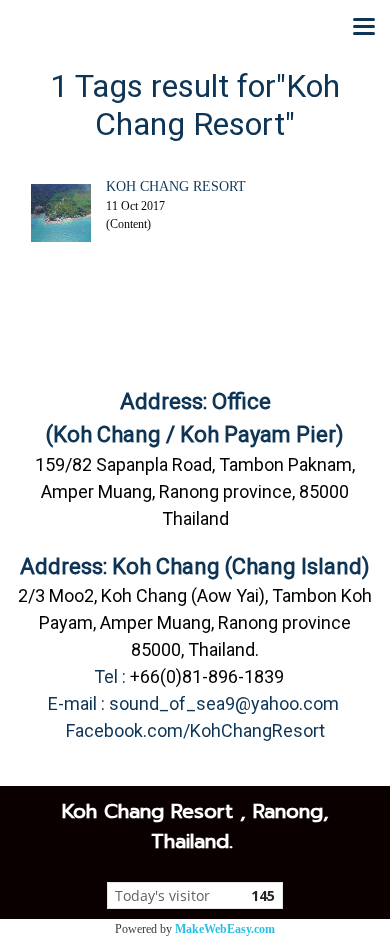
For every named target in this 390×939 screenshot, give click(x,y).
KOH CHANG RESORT (176, 186)
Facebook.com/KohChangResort (195, 730)
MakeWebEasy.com (225, 929)
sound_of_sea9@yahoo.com (224, 703)
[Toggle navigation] (364, 28)
